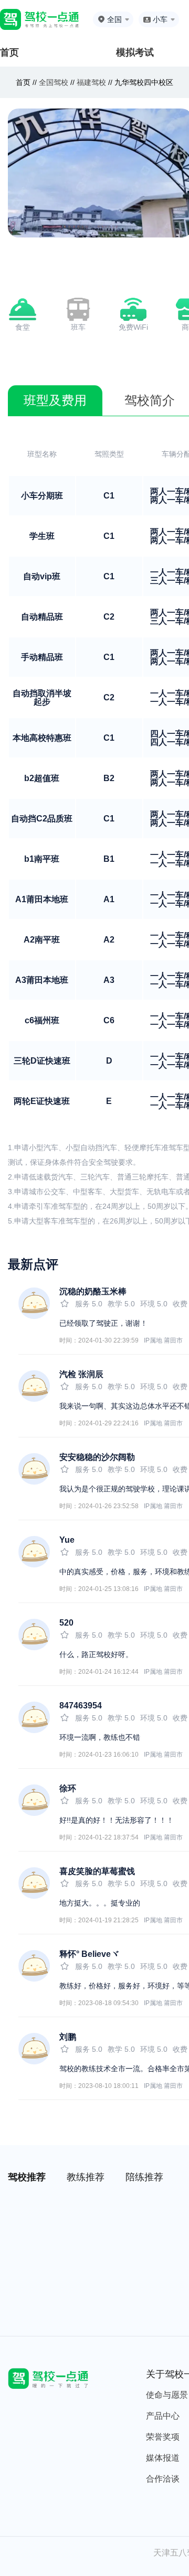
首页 (9, 52)
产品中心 (163, 2416)
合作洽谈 (163, 2479)
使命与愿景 (167, 2395)
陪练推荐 (144, 2177)
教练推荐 (86, 2177)
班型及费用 (55, 400)
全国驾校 (55, 82)
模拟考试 (135, 52)
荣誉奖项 (163, 2437)
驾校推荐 (27, 2177)
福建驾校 (91, 82)
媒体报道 (163, 2458)
